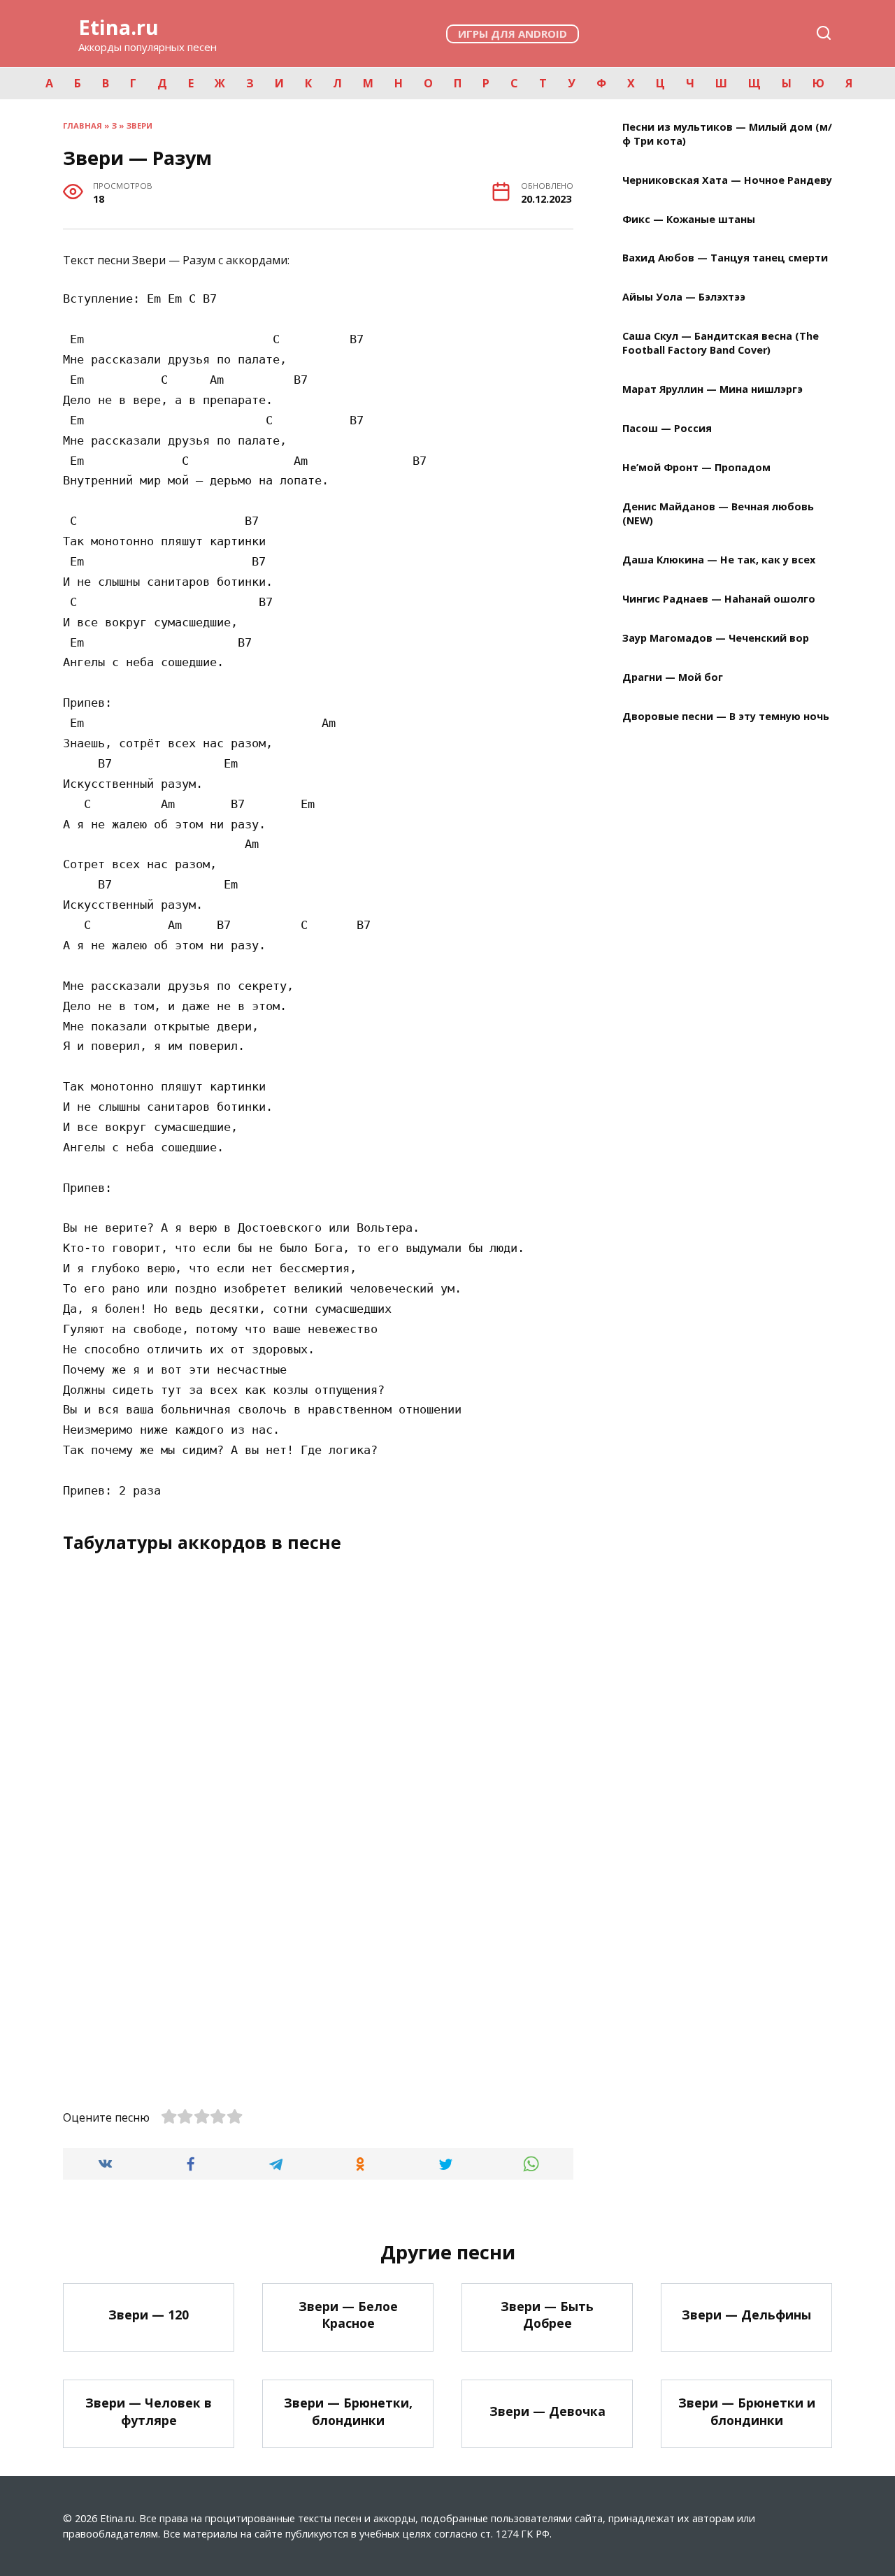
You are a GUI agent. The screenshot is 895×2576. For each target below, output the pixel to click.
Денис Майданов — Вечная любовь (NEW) (718, 513)
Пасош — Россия (667, 429)
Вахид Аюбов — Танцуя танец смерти (725, 258)
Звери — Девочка (547, 2411)
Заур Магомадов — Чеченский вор (716, 638)
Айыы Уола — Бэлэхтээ (684, 297)
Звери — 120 (149, 2315)
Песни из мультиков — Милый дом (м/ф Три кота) (727, 134)
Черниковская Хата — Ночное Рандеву (727, 180)
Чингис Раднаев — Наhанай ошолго (719, 599)
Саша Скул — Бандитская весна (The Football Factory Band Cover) (721, 344)
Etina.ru (119, 27)
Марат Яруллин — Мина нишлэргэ (713, 390)
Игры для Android (513, 34)
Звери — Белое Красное (348, 2315)
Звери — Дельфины (746, 2315)
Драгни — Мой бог (673, 677)
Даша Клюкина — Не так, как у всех (719, 560)
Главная (83, 125)
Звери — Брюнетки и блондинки (747, 2411)
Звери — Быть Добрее (547, 2315)
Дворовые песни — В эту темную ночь (726, 716)
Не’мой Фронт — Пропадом (696, 468)
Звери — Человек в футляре (149, 2411)
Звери (139, 125)
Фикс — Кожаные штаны (689, 219)
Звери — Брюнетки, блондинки (348, 2411)
